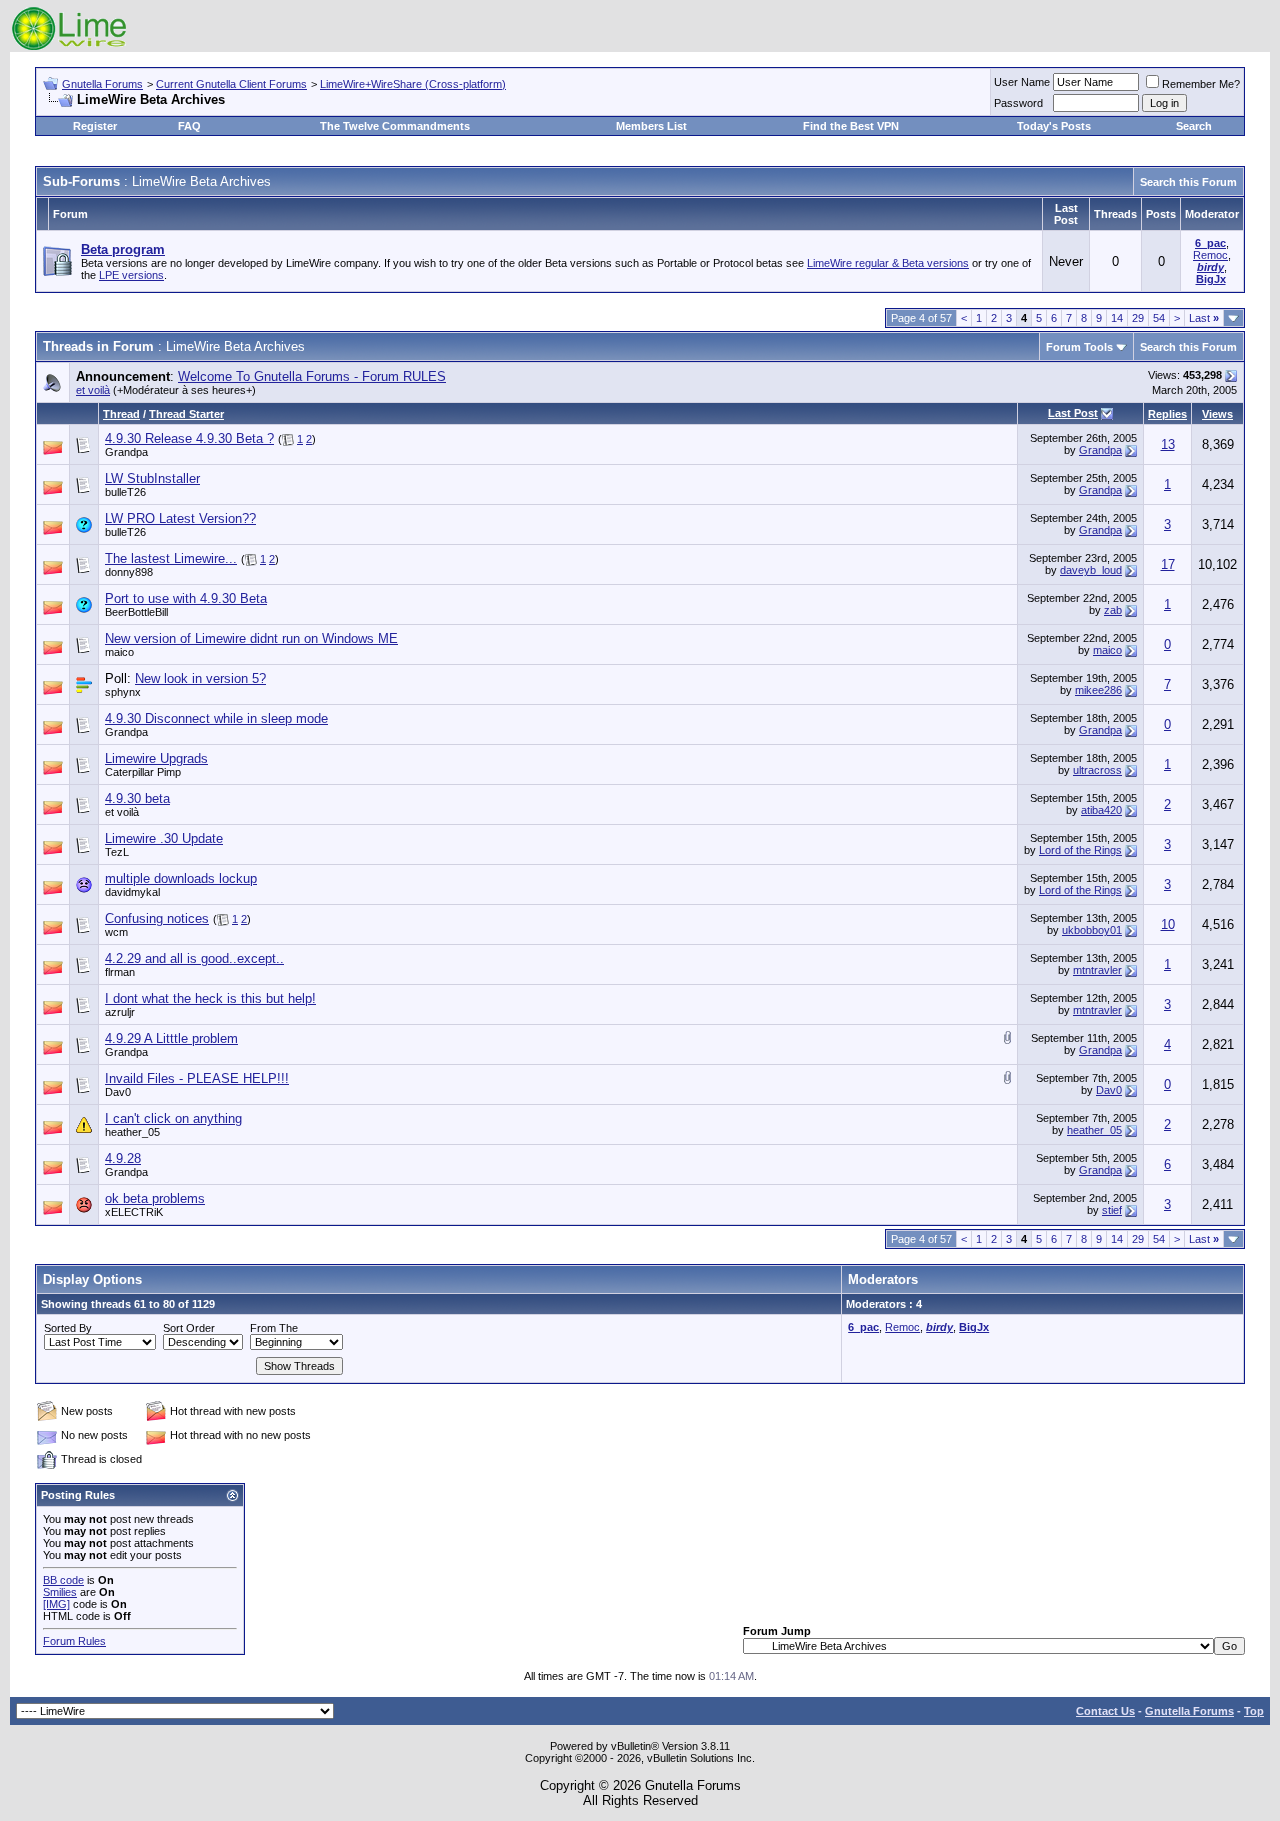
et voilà (93, 390)
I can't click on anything (173, 1118)
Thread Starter (186, 414)
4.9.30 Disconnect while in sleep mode (216, 718)
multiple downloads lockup (181, 878)
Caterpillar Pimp (143, 772)
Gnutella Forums (102, 84)
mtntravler (1097, 970)
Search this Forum (1188, 182)
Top (1254, 1711)
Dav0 (118, 1092)
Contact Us (1105, 1711)
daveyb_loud (1091, 570)
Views (1217, 414)
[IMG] (56, 1604)
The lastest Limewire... (171, 558)
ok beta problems (155, 1198)
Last (1204, 318)
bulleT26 (125, 492)
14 (1117, 318)
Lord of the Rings (1080, 850)
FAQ (189, 126)
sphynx (123, 692)
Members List (651, 126)
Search (1194, 126)
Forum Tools (1079, 347)
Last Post (1073, 413)
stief (1112, 1210)
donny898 (129, 572)
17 (1168, 564)
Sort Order (189, 1328)
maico (119, 652)
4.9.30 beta (137, 798)
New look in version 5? (200, 678)
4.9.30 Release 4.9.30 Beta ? (189, 438)
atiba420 (1101, 810)
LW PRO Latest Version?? (180, 518)
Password (1018, 103)
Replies (1167, 414)
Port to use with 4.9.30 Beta (186, 598)
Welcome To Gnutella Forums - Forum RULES (312, 376)
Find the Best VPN (851, 126)
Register (95, 126)
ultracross (1097, 770)
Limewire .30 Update (164, 838)
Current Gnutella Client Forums (231, 84)
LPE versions (131, 275)
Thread (121, 414)
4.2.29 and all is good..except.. (194, 958)
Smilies (60, 1592)
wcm (116, 932)
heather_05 (132, 1132)
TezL (117, 852)
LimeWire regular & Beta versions (888, 263)
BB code (63, 1580)
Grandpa (126, 452)
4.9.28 (123, 1158)
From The (274, 1328)
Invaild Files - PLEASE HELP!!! (197, 1078)
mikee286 (1098, 690)
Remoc (1210, 255)
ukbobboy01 (1092, 930)
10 (1168, 924)
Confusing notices (157, 918)
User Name (1022, 82)
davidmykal (132, 892)
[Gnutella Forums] (69, 47)
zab (1113, 610)
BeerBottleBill (136, 612)
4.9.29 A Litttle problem (171, 1038)
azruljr (120, 1012)
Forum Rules (74, 1641)
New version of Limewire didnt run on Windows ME (251, 638)
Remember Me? (1201, 84)
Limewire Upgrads (156, 758)
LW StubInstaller (152, 478)
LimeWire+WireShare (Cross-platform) (413, 84)
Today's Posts (1054, 126)
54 (1159, 318)
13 (1168, 444)
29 (1138, 318)
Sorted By (68, 1328)
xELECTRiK (134, 1212)
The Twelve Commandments (395, 126)
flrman (120, 972)
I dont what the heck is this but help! (210, 998)
